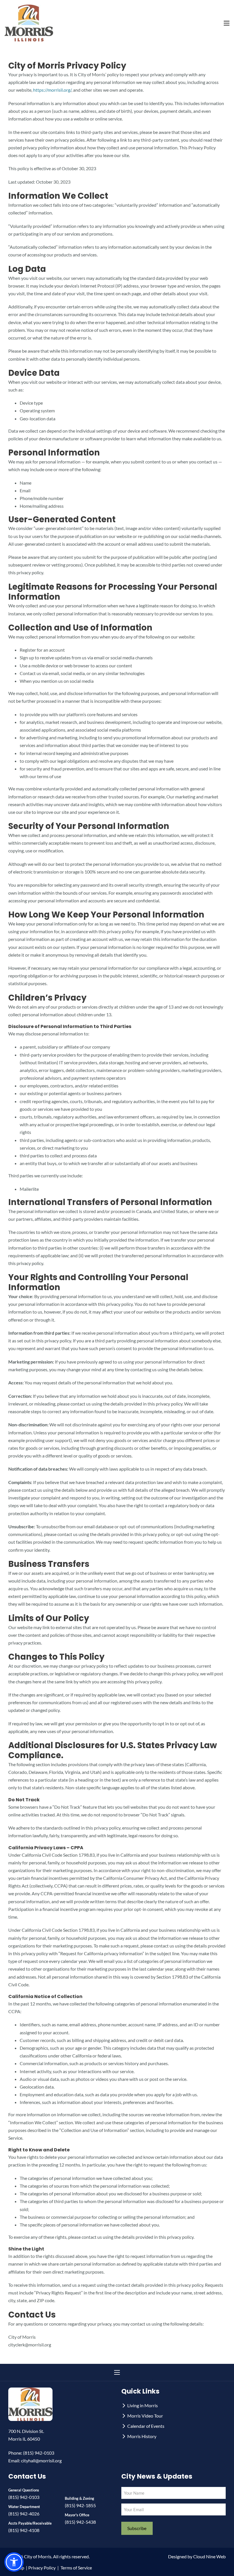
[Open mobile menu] (227, 23)
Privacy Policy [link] (42, 2568)
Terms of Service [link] (76, 2568)
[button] (14, 2562)
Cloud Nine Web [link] (209, 2556)
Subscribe (137, 2528)
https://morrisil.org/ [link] (52, 90)
